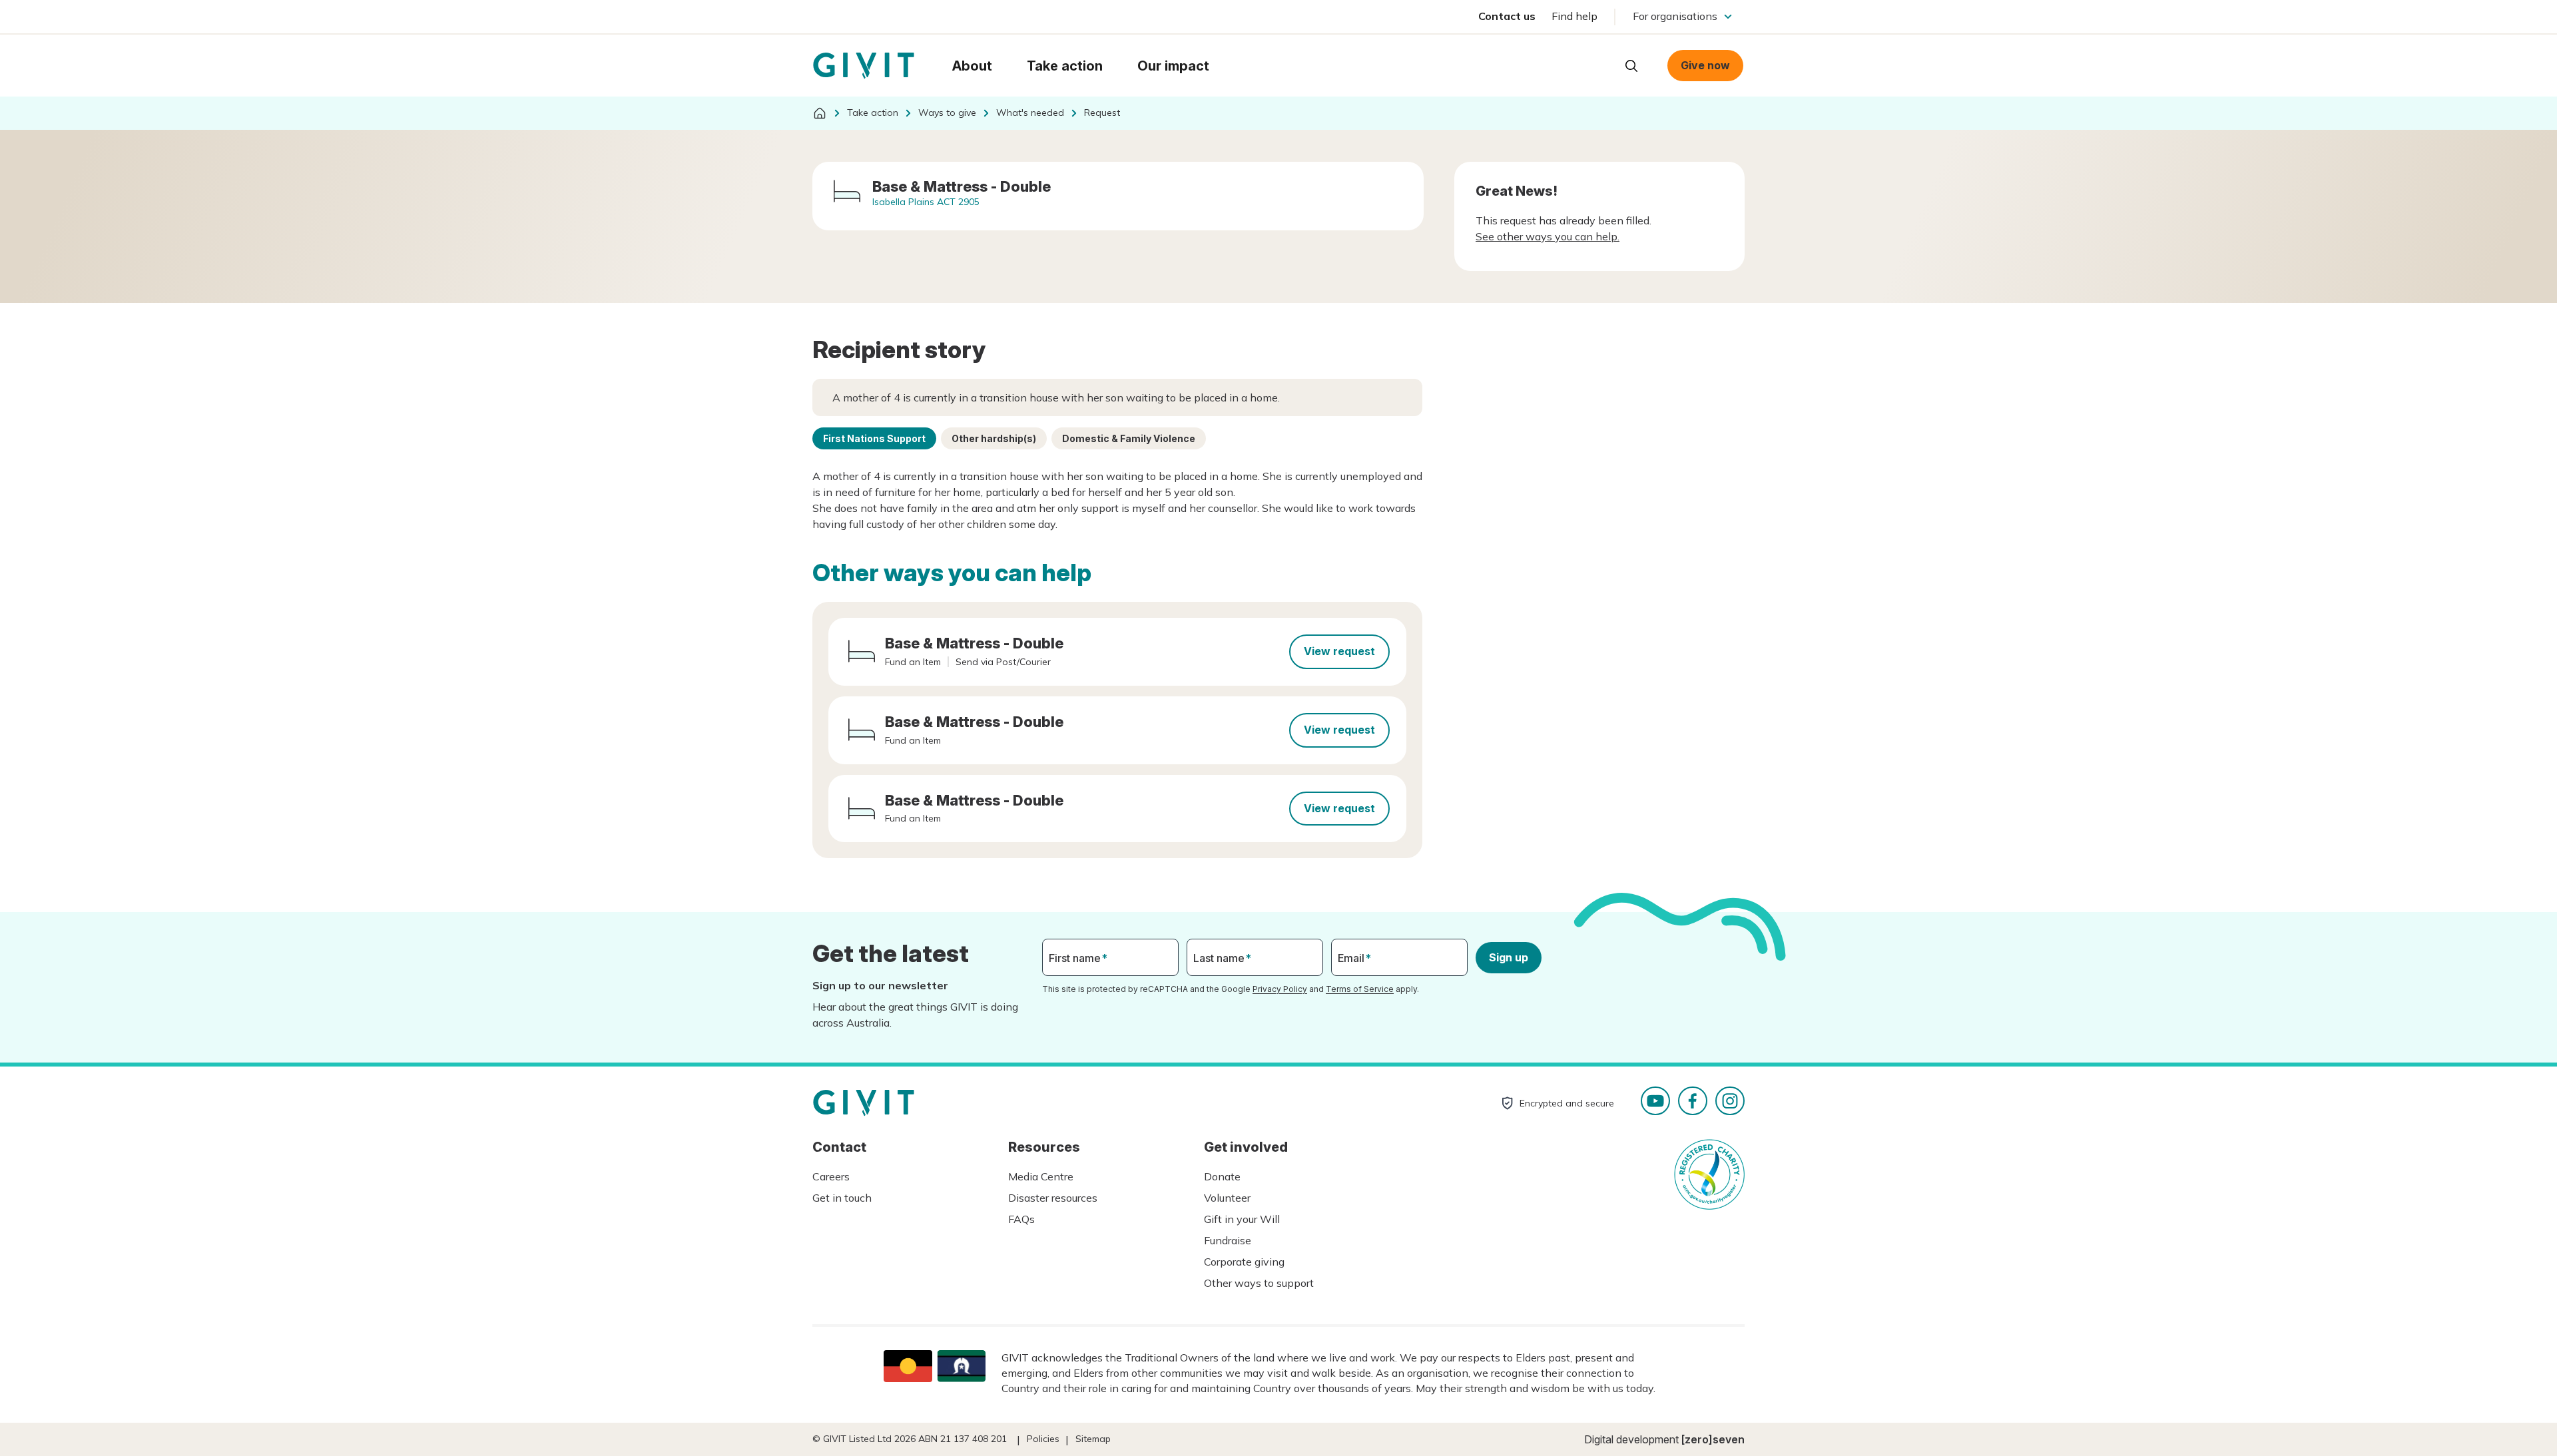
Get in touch (842, 1198)
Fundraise (1228, 1240)
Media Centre (1041, 1176)
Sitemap (1093, 1439)
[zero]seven (1713, 1439)
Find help (1574, 16)
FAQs (1021, 1219)
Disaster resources (1053, 1198)
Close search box (1598, 65)
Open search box (1631, 66)
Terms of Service (1360, 989)
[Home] (820, 113)
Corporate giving (1244, 1262)
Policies (1043, 1439)
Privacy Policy (1280, 989)
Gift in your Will (1242, 1219)
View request (1339, 651)
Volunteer (1227, 1198)
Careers (831, 1176)
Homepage (864, 66)
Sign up (1509, 957)
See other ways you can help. (1548, 236)
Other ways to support (1259, 1283)
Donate (1222, 1176)
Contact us (1507, 16)
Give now (1705, 65)
